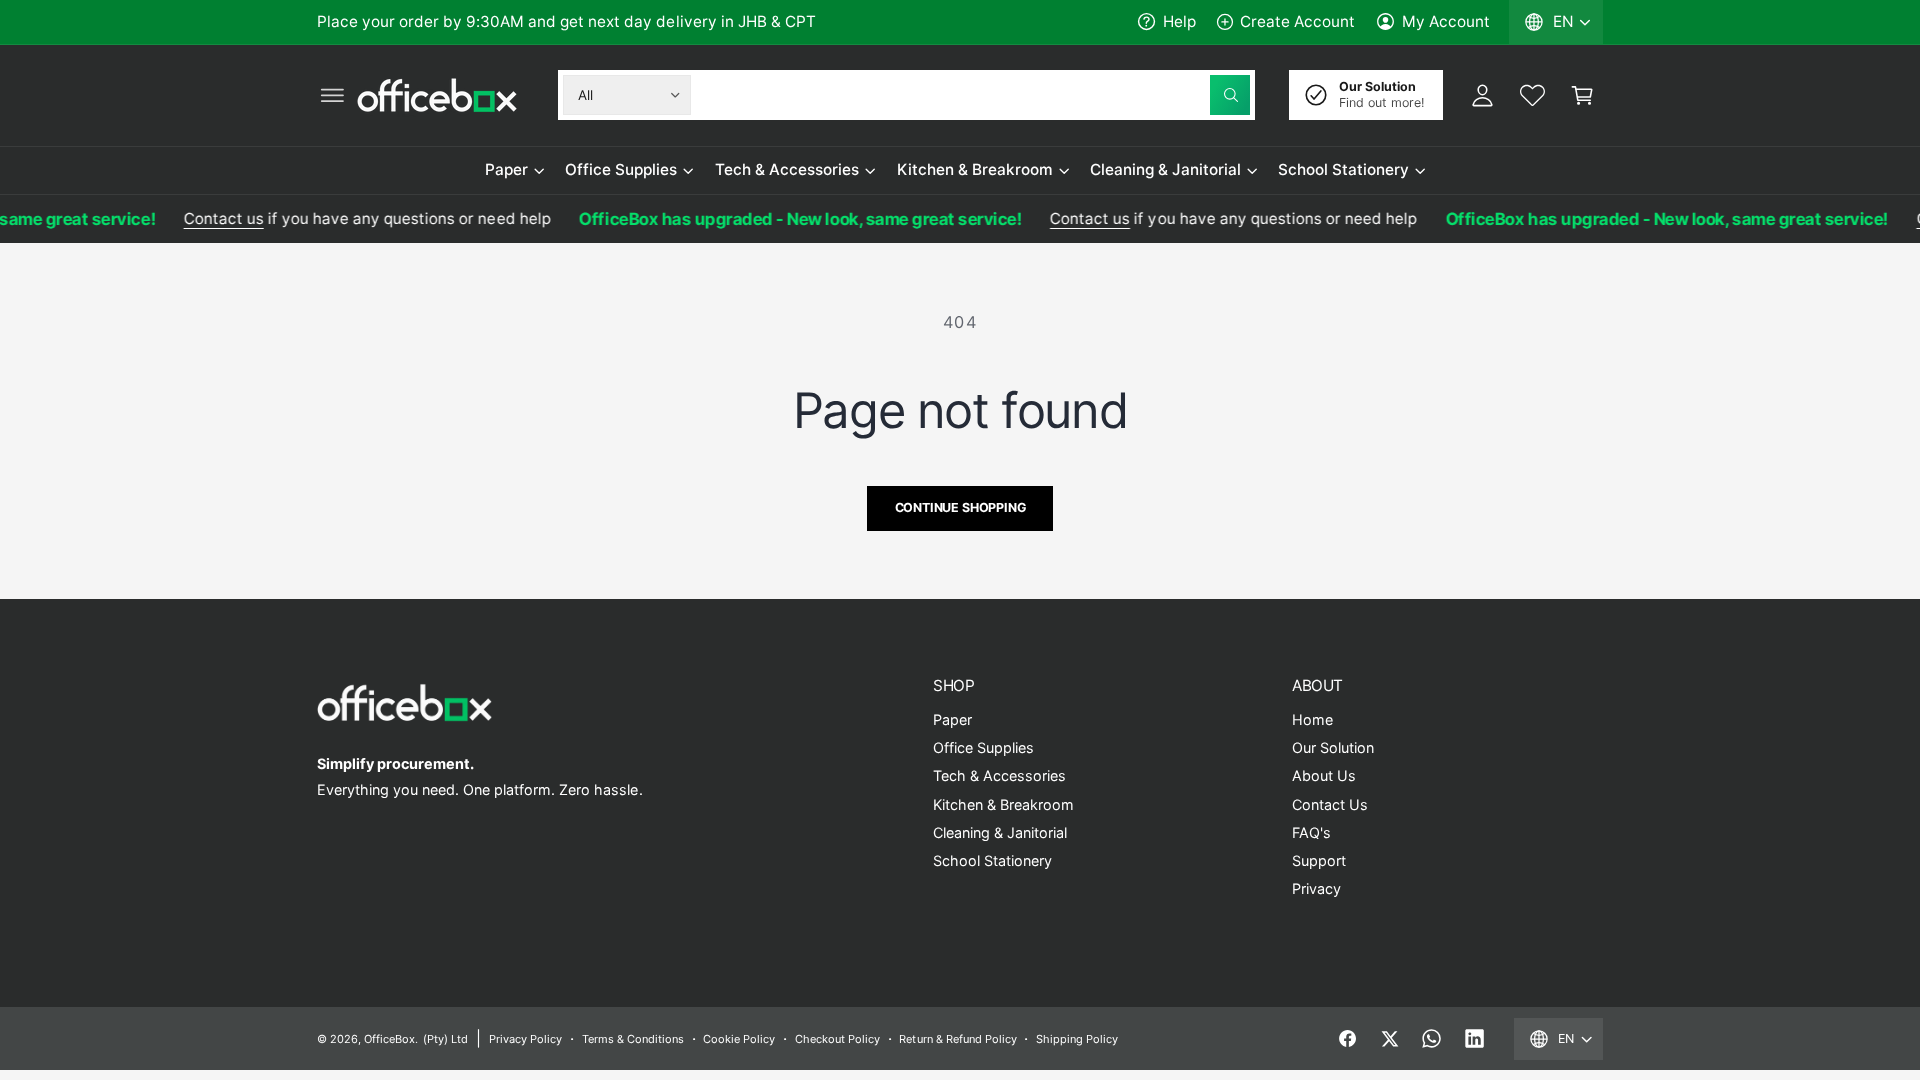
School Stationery (1343, 169)
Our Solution (1333, 747)
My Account (1446, 21)
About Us (1324, 775)
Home (1312, 719)
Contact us (211, 218)
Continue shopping (960, 507)
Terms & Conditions (633, 1039)
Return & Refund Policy (957, 1039)
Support (1319, 860)
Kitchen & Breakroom (975, 169)
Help (1179, 21)
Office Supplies (621, 169)
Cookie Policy (739, 1039)
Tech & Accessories (787, 169)
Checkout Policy (837, 1039)
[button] (332, 95)
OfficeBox (389, 1039)
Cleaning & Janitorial (1165, 169)
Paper (506, 169)
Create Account (1297, 21)
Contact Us (1330, 804)
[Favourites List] (1532, 95)
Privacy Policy (525, 1039)
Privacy (1316, 888)
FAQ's (1311, 832)
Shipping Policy (1077, 1039)
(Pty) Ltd (445, 1039)
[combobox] (975, 95)
